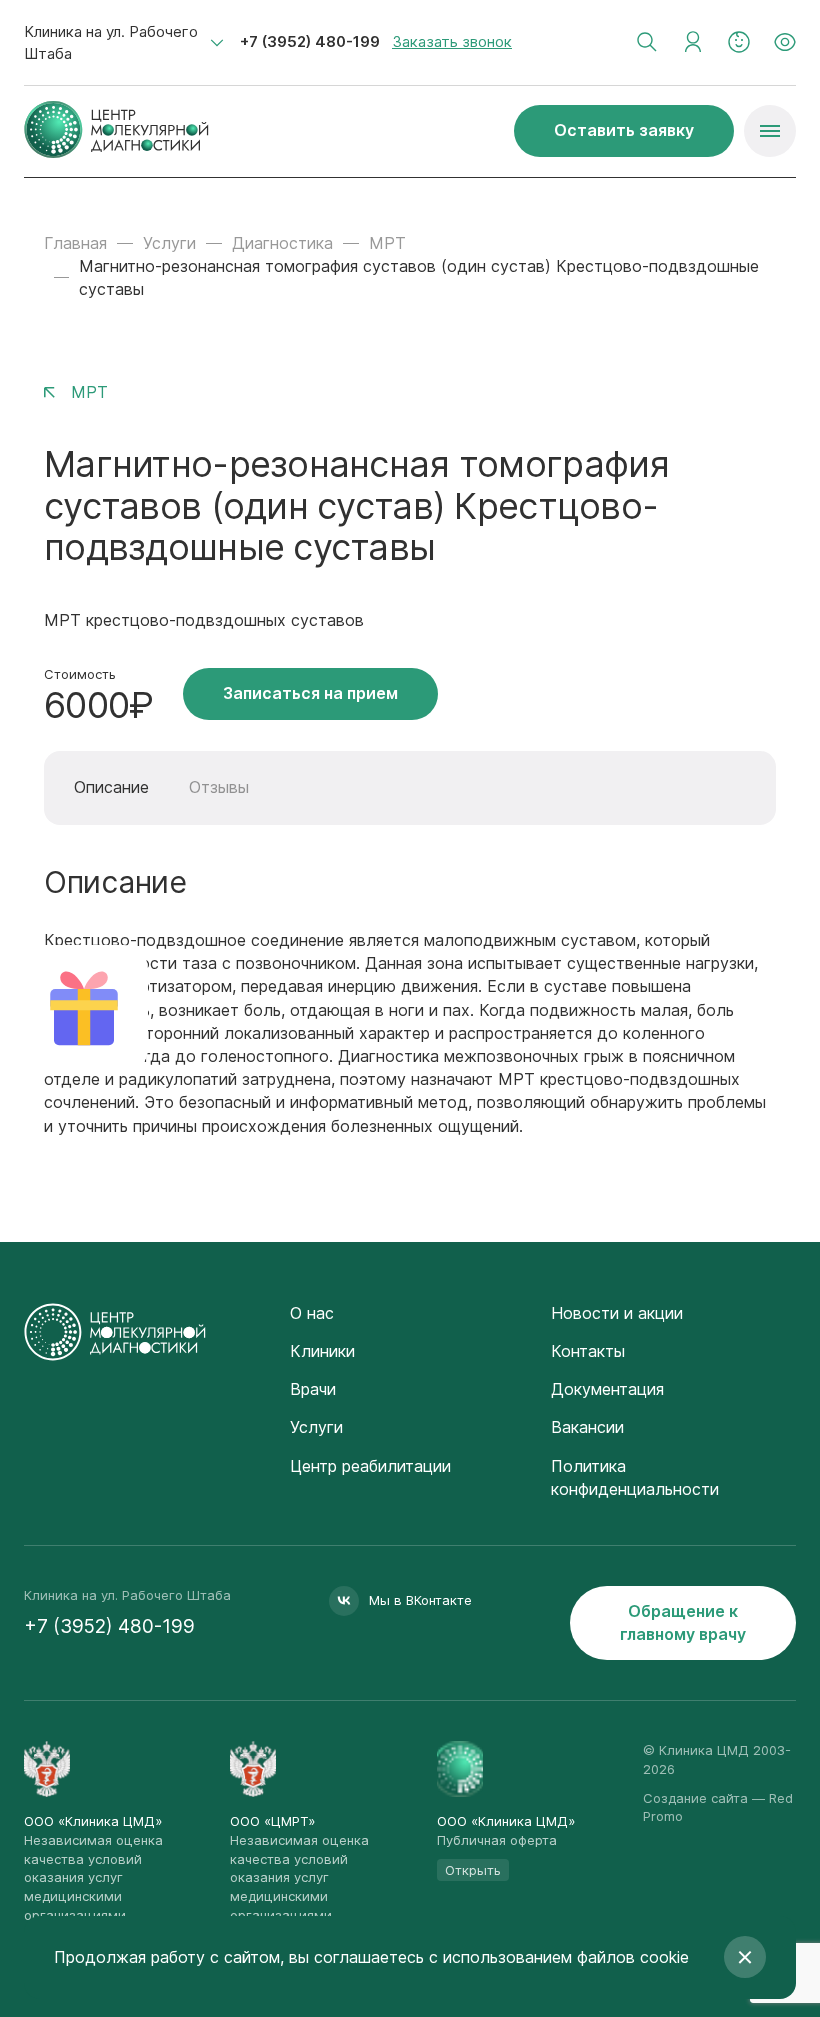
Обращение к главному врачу (683, 1622)
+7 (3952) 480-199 (310, 41)
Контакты (588, 1351)
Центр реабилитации (370, 1466)
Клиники (322, 1351)
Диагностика (282, 243)
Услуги (169, 243)
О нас (312, 1313)
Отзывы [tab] (219, 787)
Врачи (313, 1389)
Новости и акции (617, 1313)
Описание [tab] (111, 787)
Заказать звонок (452, 41)
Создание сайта (695, 1798)
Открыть (473, 1870)
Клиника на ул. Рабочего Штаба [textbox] (111, 42)
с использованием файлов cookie (559, 1957)
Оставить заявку (624, 130)
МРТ (387, 243)
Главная (75, 243)
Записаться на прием (310, 693)
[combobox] (124, 43)
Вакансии (587, 1427)
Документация (607, 1389)
